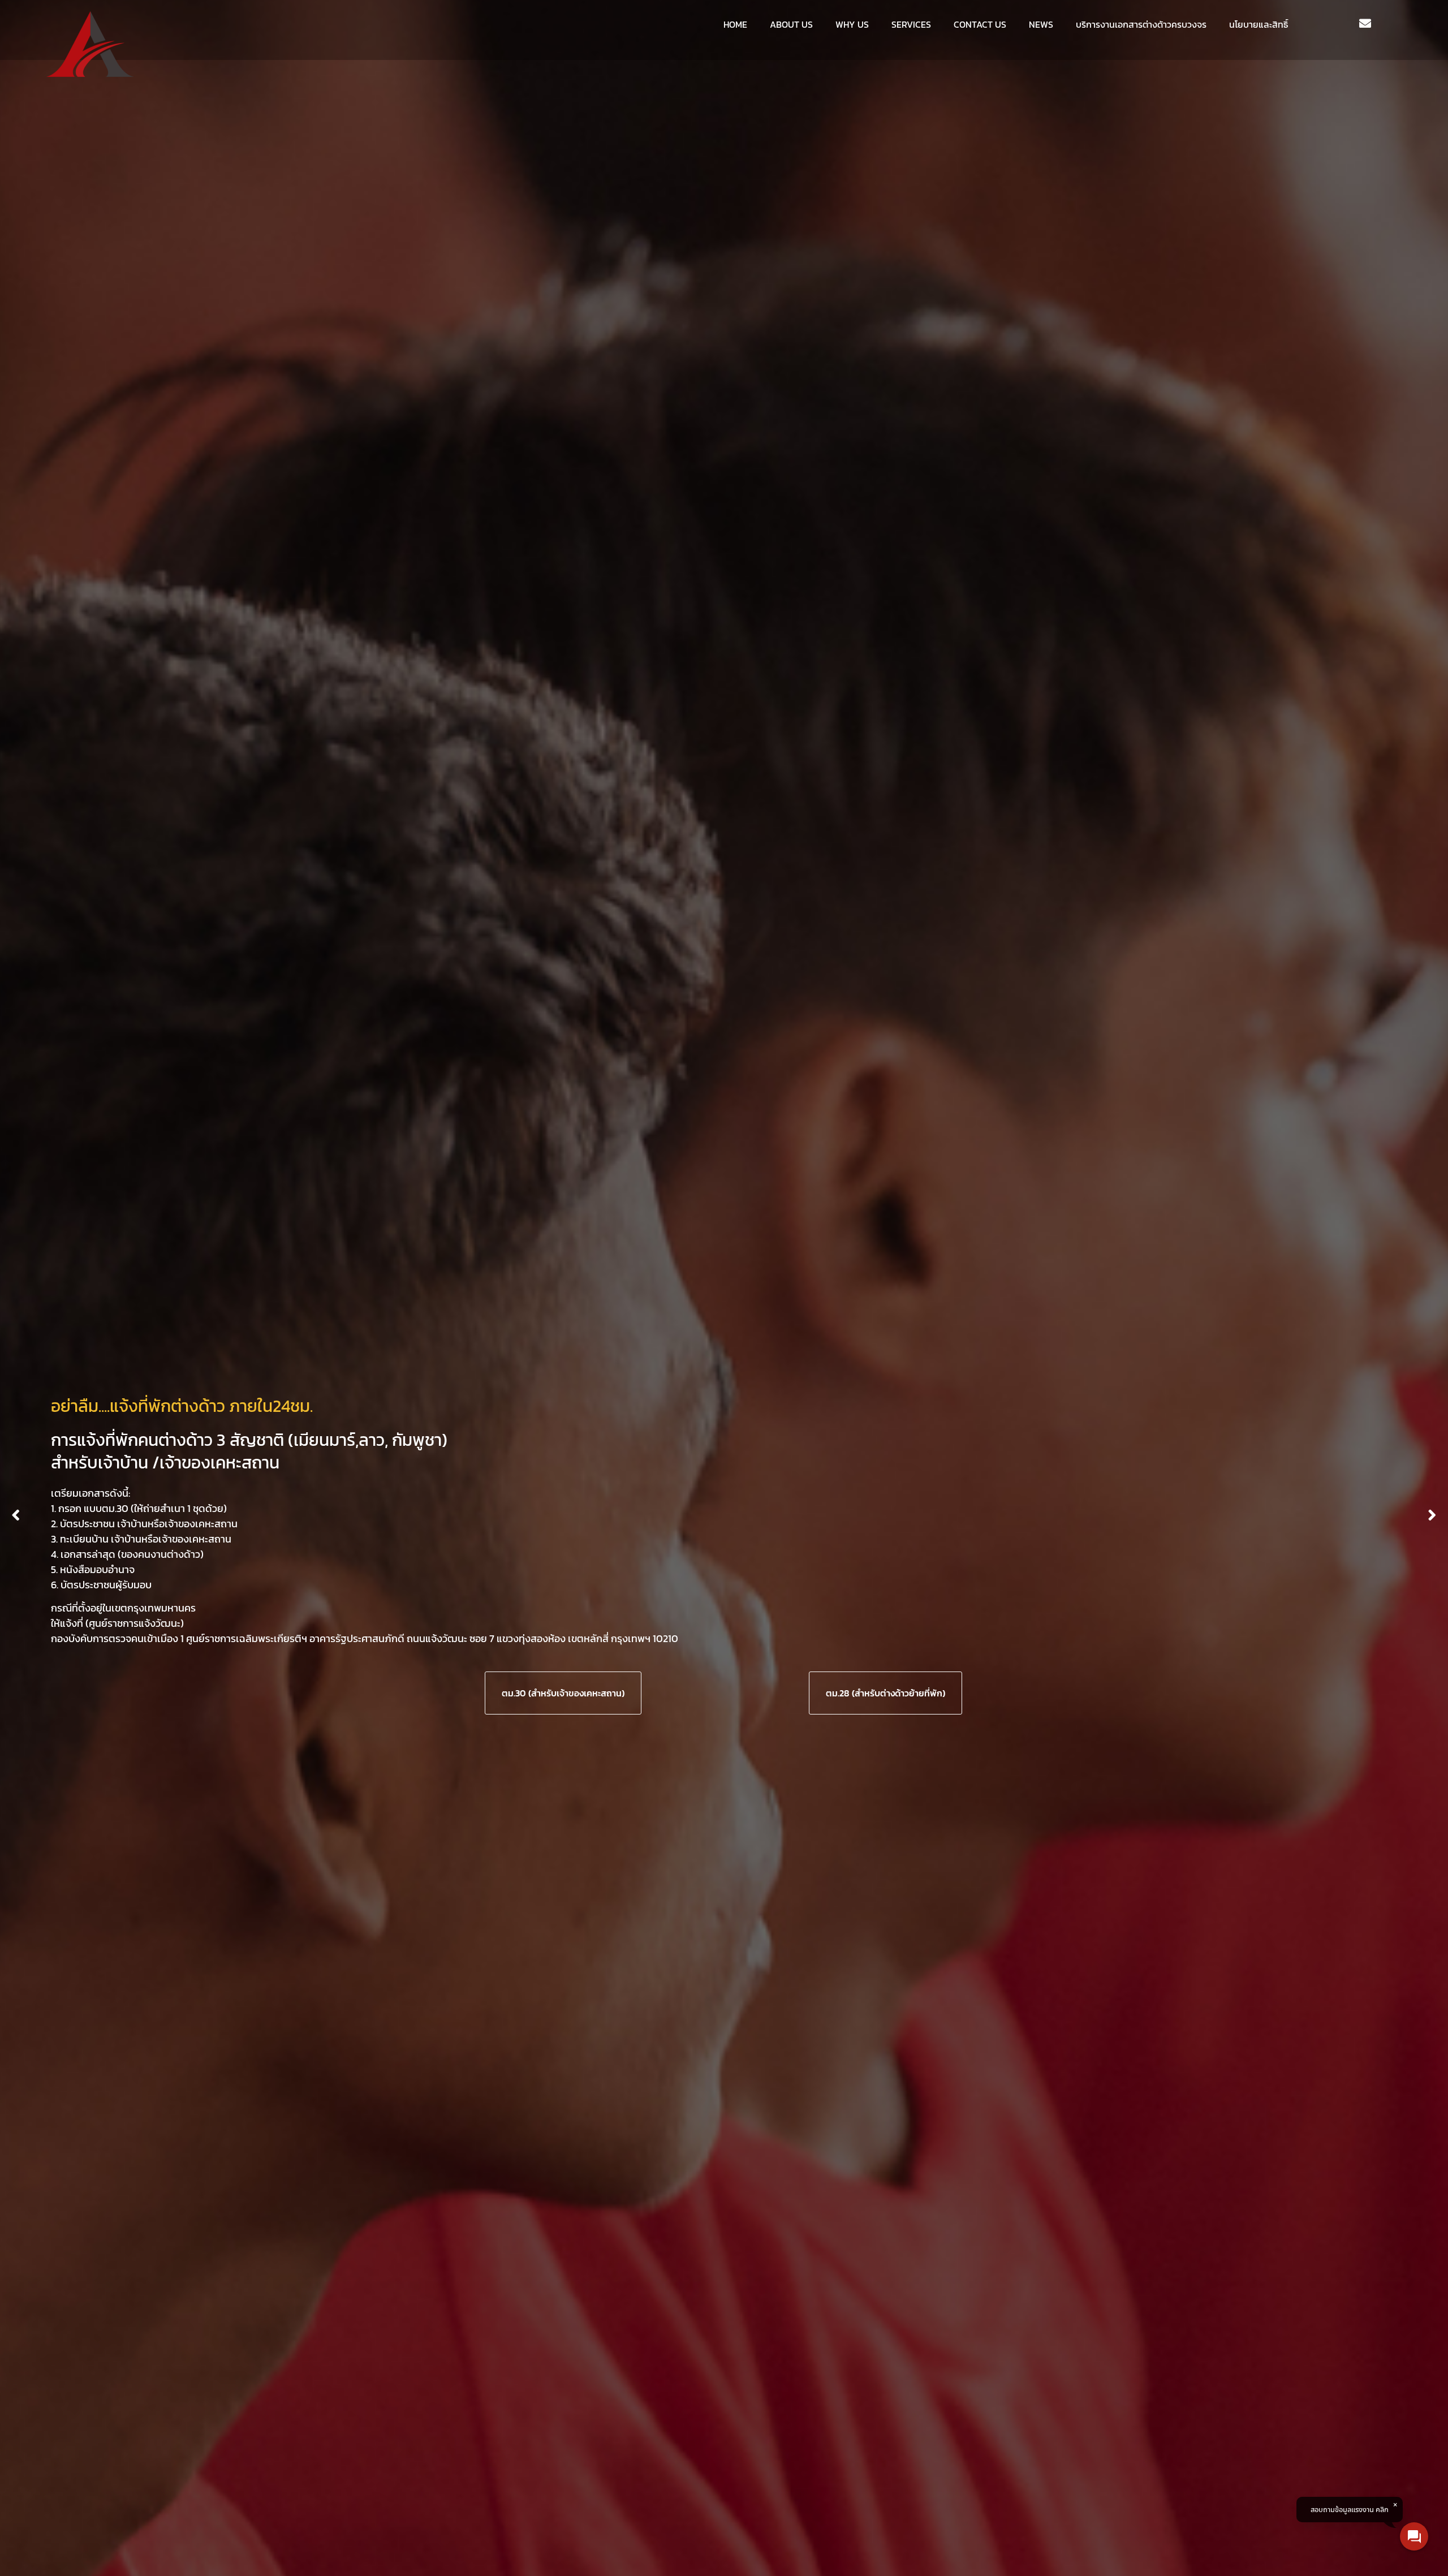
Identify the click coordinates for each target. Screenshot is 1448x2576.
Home (735, 24)
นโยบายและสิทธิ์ (1259, 24)
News (1041, 24)
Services (911, 24)
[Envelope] (1365, 24)
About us (791, 24)
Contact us (980, 24)
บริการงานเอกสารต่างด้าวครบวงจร (1141, 24)
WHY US (852, 24)
